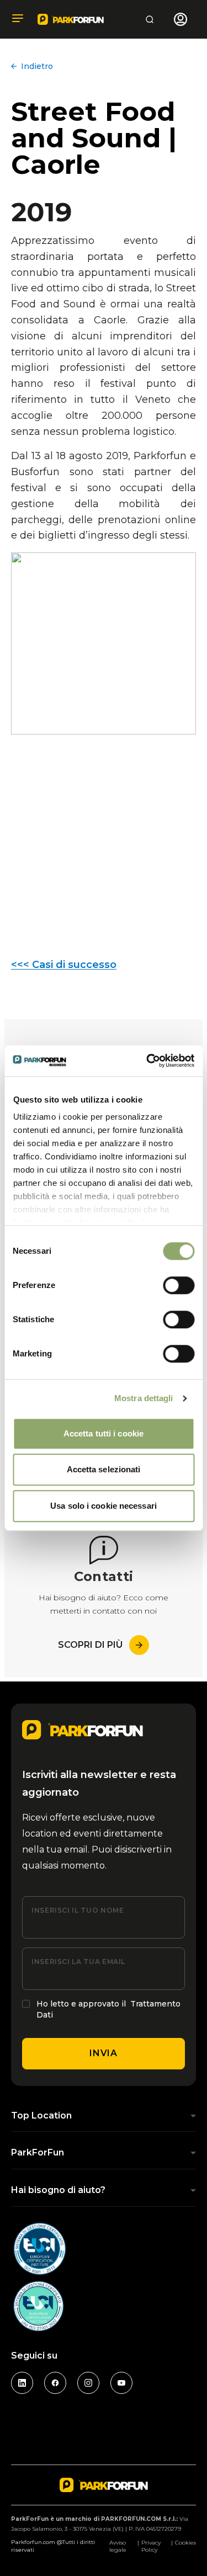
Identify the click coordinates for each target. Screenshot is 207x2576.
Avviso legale (118, 2546)
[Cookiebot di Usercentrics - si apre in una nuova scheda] (147, 1061)
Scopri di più (90, 1645)
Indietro (37, 66)
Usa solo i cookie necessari (104, 1506)
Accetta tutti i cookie (104, 1433)
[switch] (179, 1285)
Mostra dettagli (144, 1398)
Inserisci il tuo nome (78, 1910)
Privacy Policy (151, 2546)
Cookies (185, 2543)
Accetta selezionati (104, 1469)
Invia (103, 2053)
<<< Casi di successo (64, 965)
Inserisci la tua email (78, 1962)
